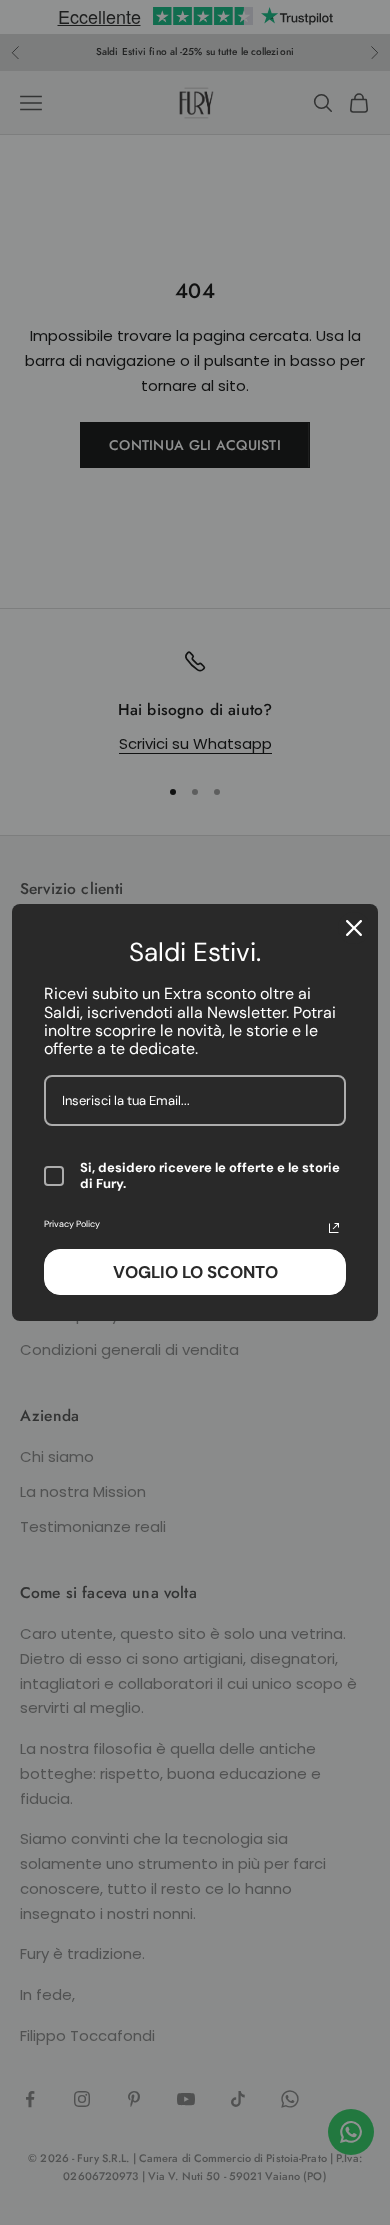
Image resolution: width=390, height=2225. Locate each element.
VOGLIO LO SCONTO (195, 1272)
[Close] (354, 928)
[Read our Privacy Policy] (334, 1228)
